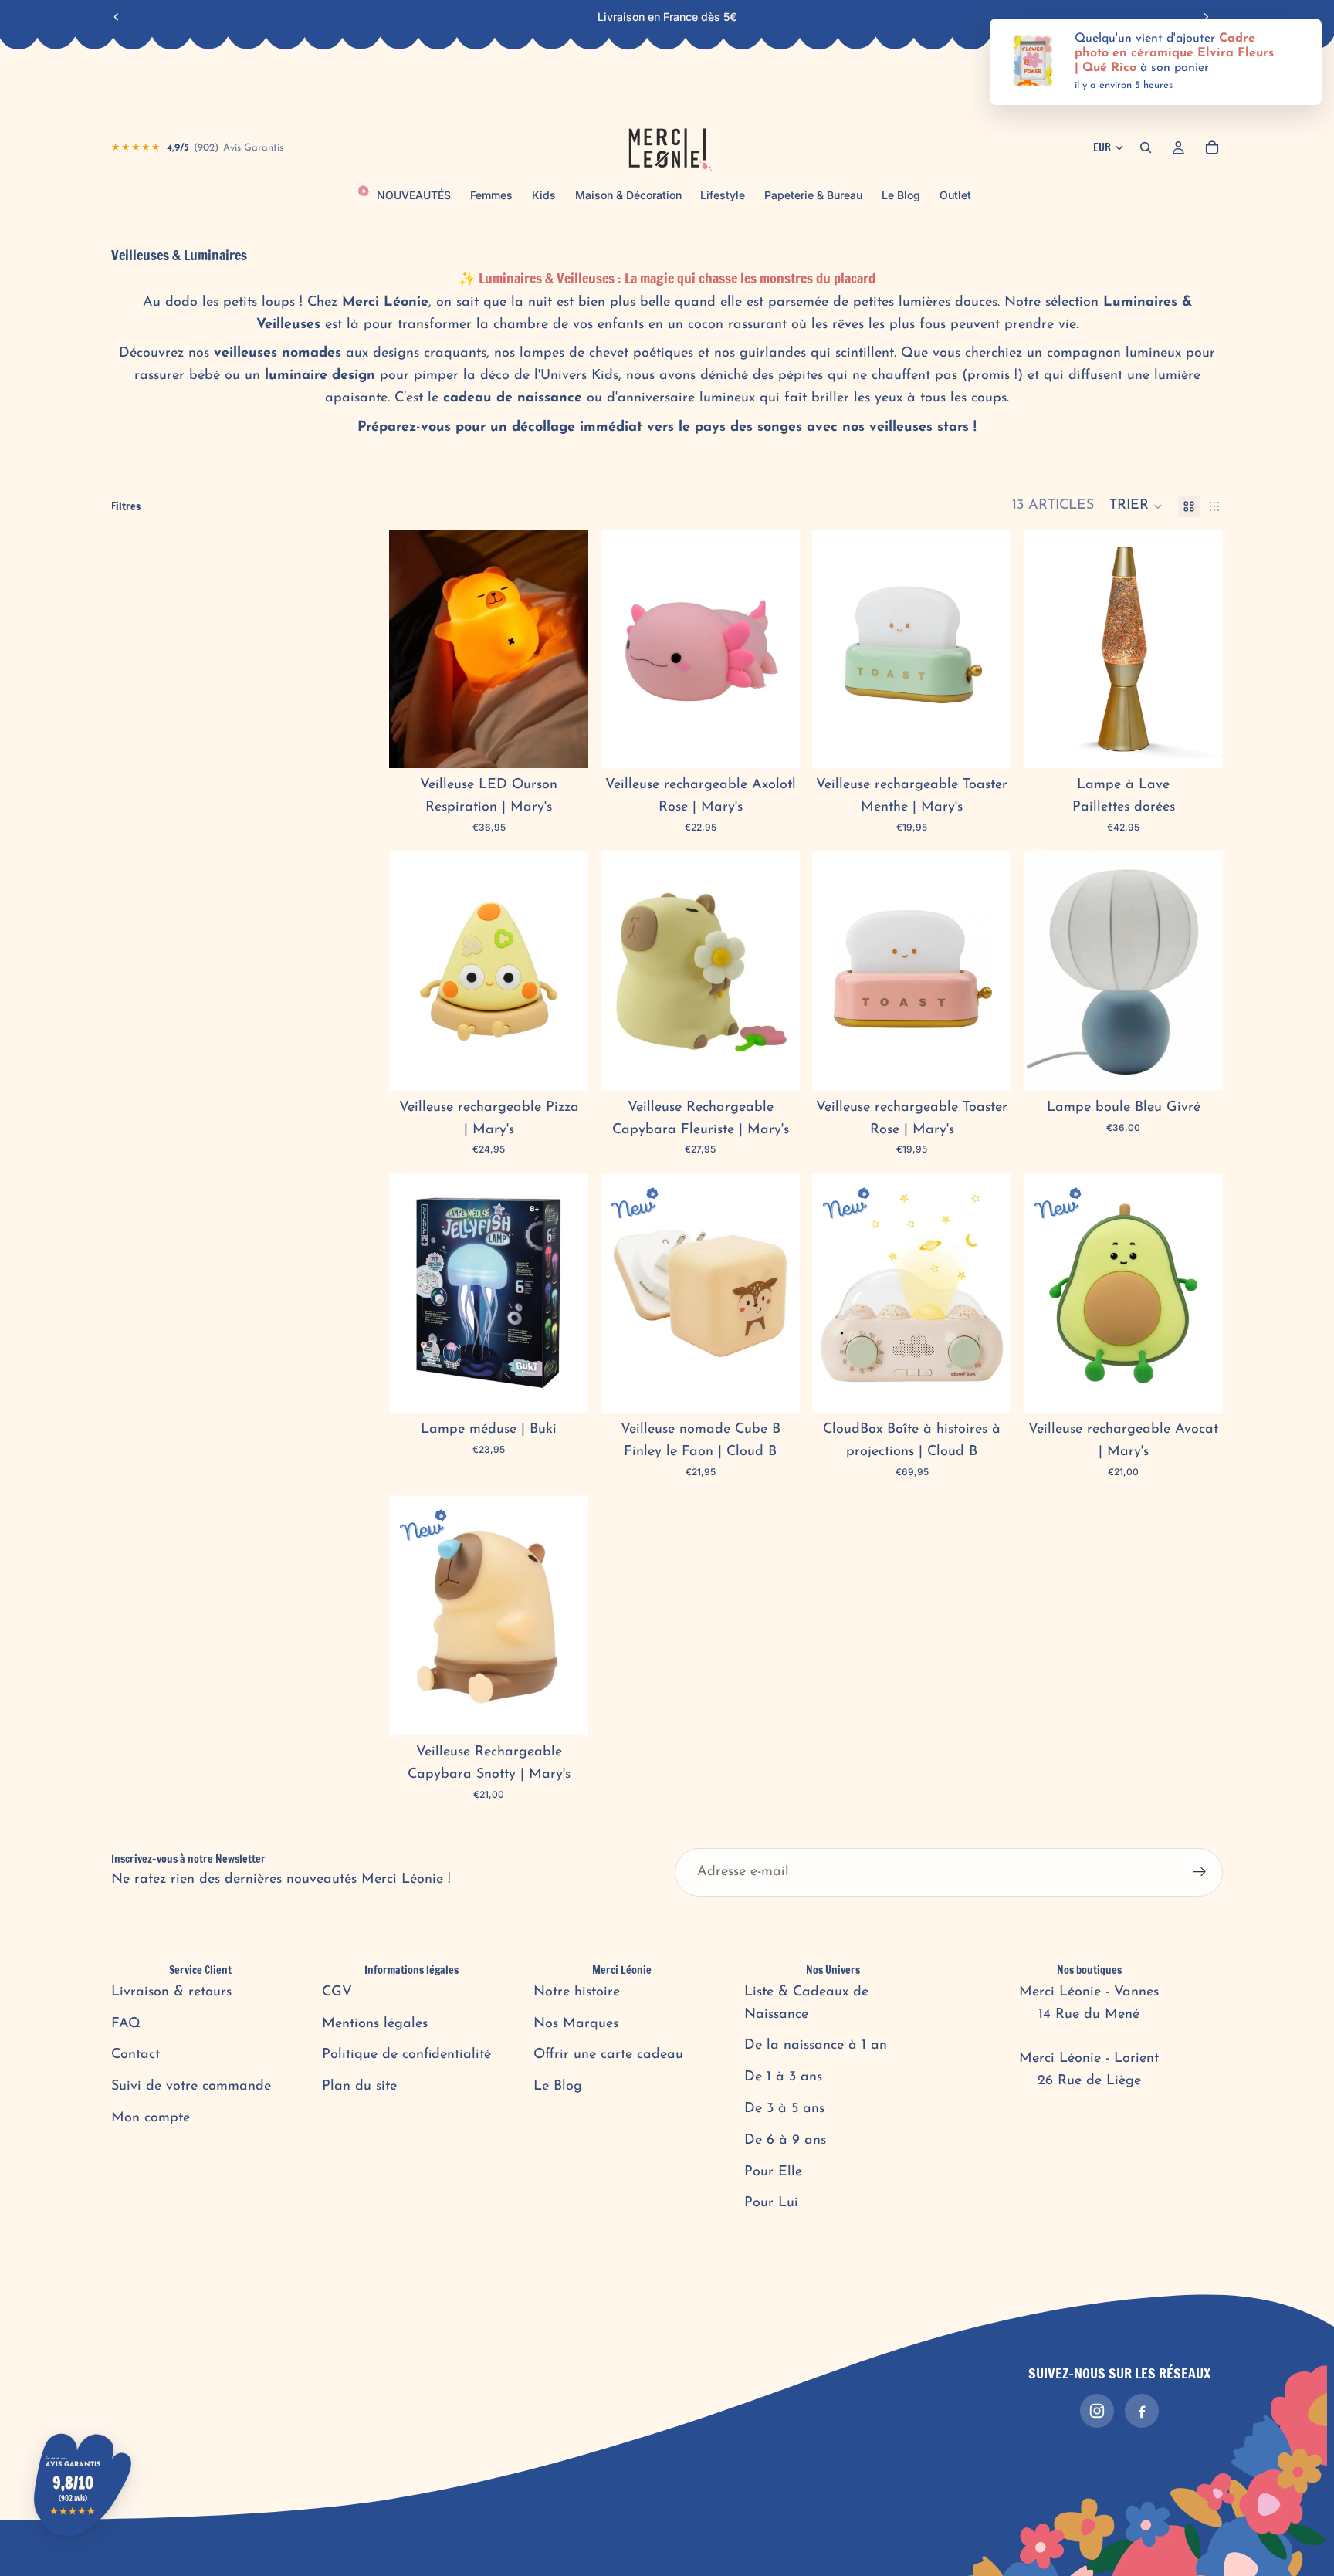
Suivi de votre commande (191, 2087)
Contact (135, 2055)
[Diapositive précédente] (117, 17)
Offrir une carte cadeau (608, 2055)
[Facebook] (1142, 2411)
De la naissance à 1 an (816, 2046)
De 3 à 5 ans (784, 2109)
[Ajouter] (564, 744)
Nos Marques (576, 2024)
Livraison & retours (171, 1992)
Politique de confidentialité (406, 2055)
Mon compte (151, 2118)
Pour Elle (773, 2172)
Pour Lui (771, 2203)
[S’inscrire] (1200, 1872)
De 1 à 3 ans (783, 2077)
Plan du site (359, 2087)
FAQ (126, 2024)
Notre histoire (577, 1992)
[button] (1136, 506)
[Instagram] (1097, 2411)
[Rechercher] (1146, 147)
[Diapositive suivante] (1206, 17)
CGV (337, 1992)
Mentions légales (375, 2024)
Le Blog (558, 2087)
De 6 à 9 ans (785, 2141)
